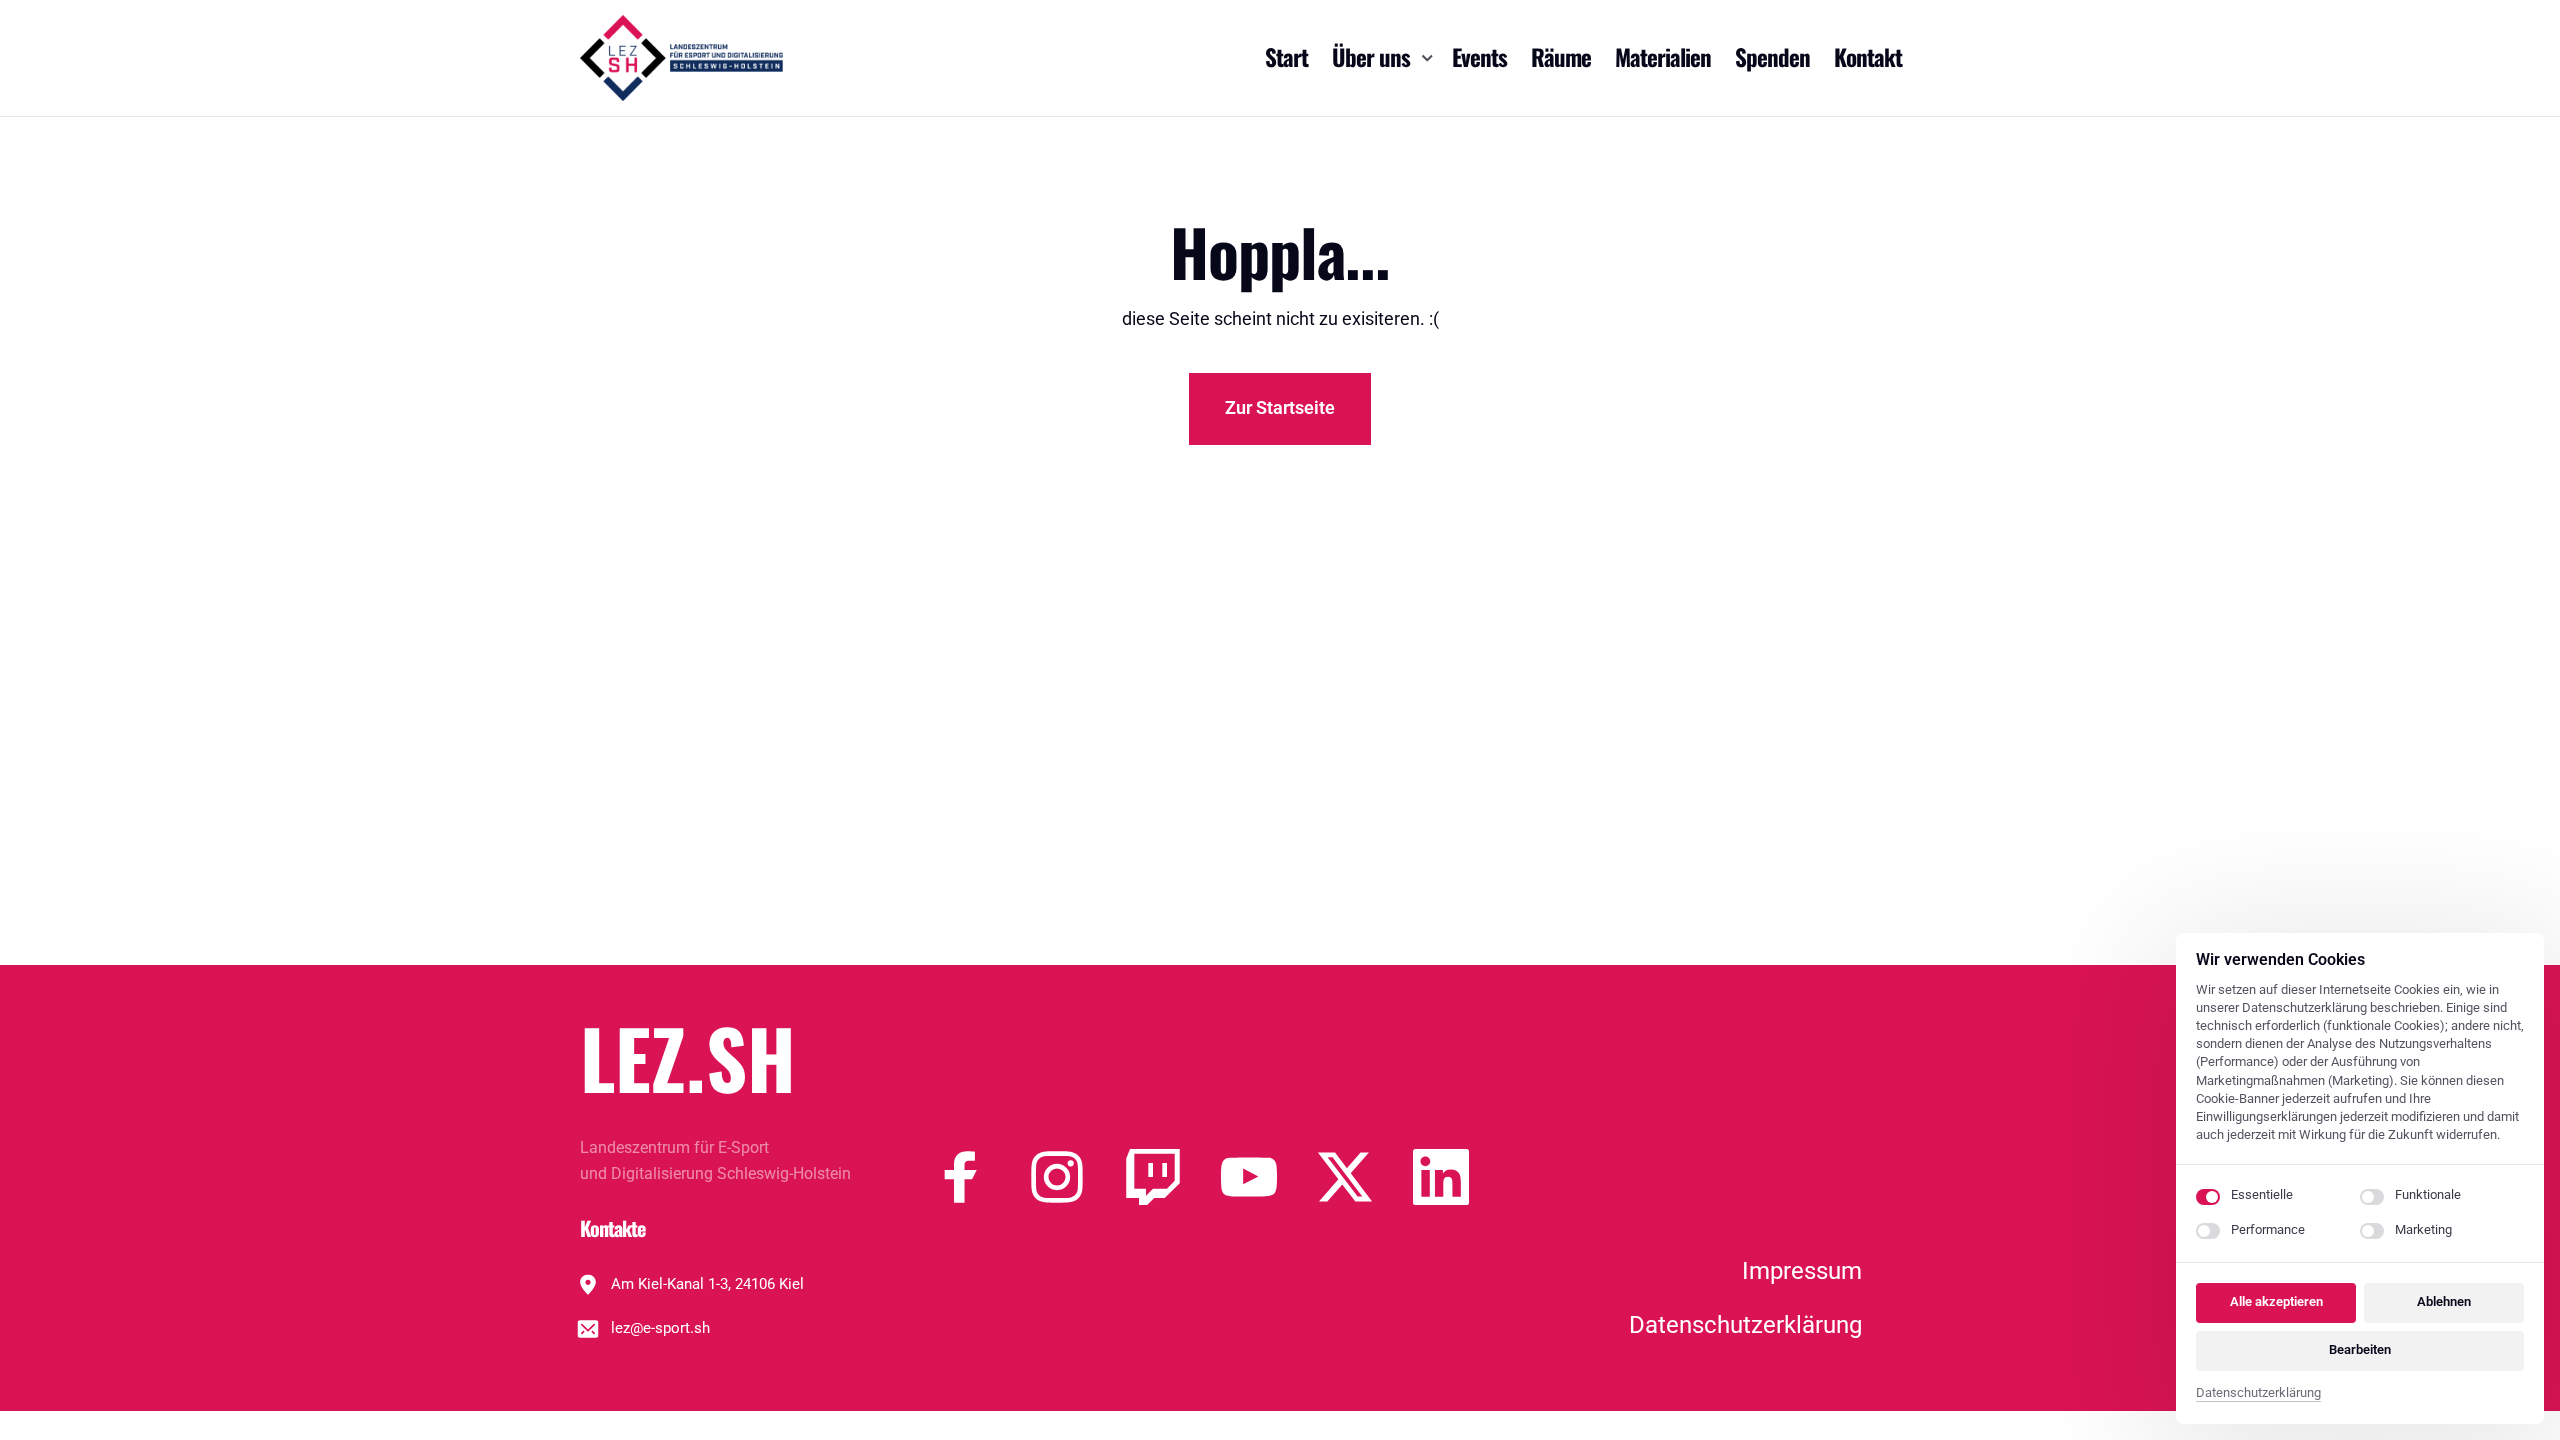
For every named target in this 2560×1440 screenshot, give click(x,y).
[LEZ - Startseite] (681, 58)
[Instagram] (1077, 1177)
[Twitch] (1173, 1177)
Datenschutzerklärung (2258, 1394)
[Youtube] (1269, 1177)
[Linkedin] (1461, 1177)
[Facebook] (981, 1177)
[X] (1365, 1177)
